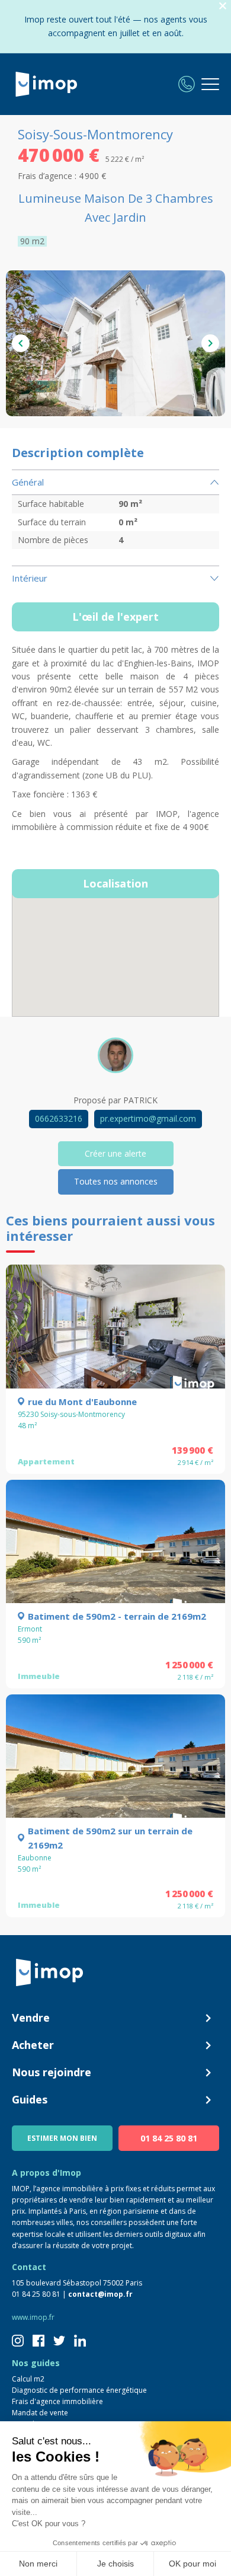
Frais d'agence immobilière (57, 2401)
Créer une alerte (115, 1153)
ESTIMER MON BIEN (62, 2138)
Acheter (33, 2045)
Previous (21, 343)
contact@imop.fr (100, 2294)
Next (210, 343)
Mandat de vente (40, 2413)
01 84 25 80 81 (169, 2138)
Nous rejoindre (52, 2072)
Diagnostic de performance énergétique (79, 2390)
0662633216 (59, 1118)
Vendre (31, 2018)
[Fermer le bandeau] (223, 6)
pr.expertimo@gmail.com (148, 1118)
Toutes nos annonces (116, 1181)
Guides (30, 2099)
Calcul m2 (28, 2379)
